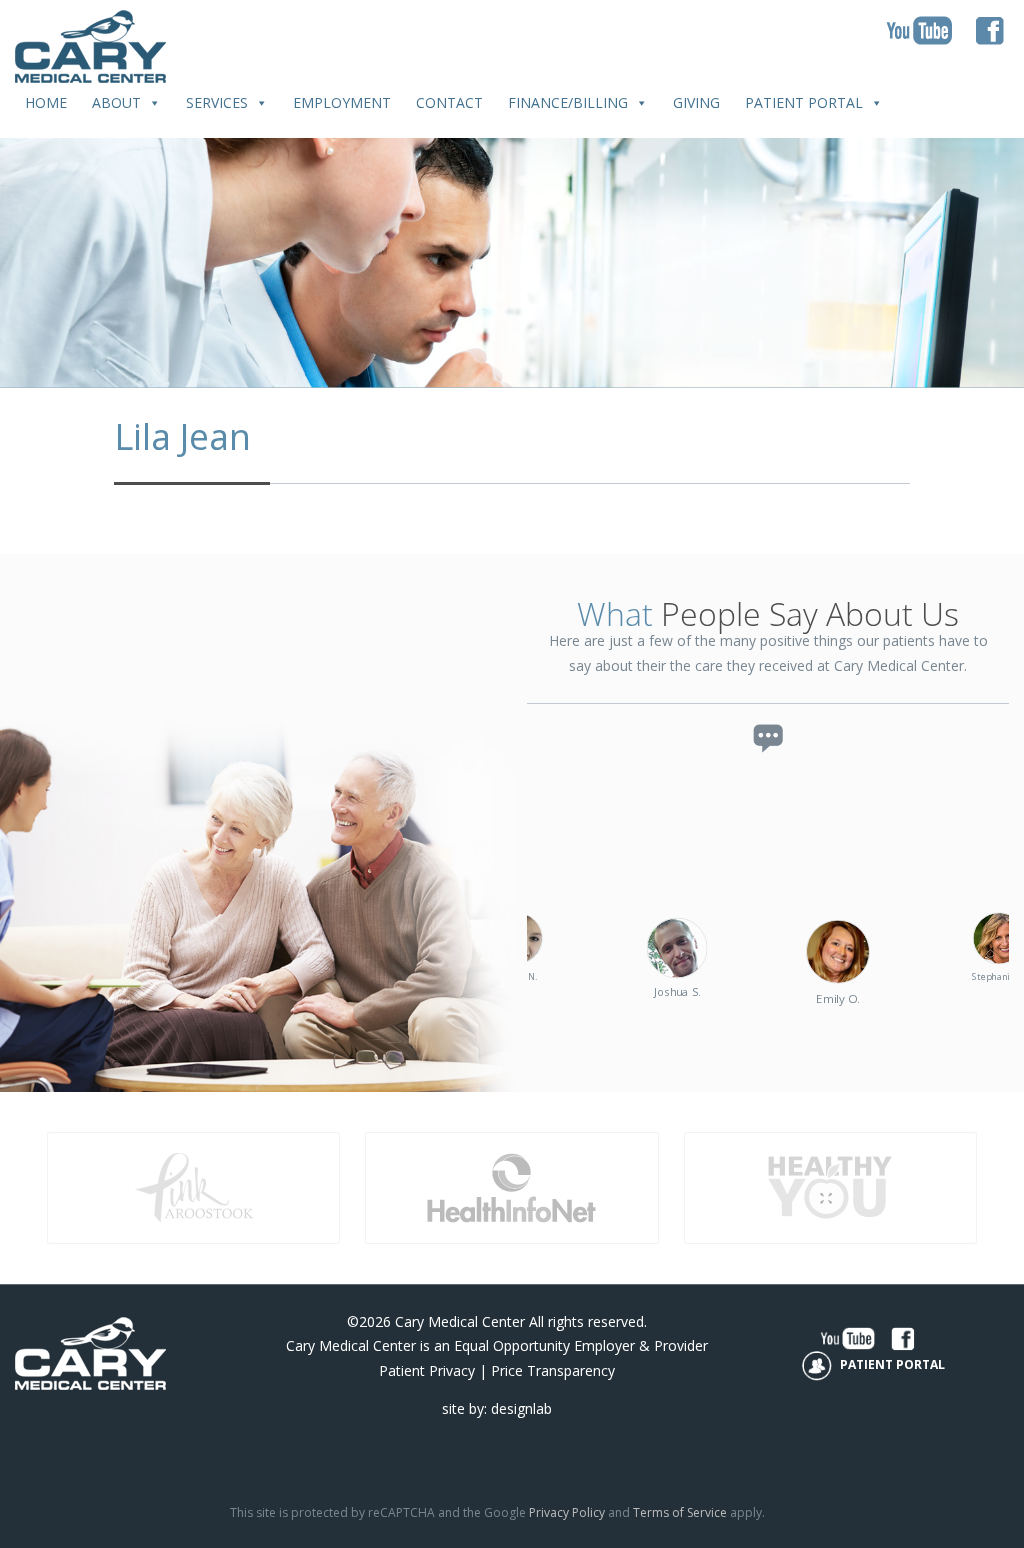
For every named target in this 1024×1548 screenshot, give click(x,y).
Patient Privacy (427, 1370)
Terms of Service (680, 1512)
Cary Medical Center (460, 1321)
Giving (696, 102)
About (116, 102)
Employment (342, 102)
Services (217, 102)
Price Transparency (553, 1370)
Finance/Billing (568, 102)
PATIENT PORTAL (891, 1364)
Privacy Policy (567, 1512)
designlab (521, 1408)
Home (46, 102)
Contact (449, 102)
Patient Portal (804, 102)
